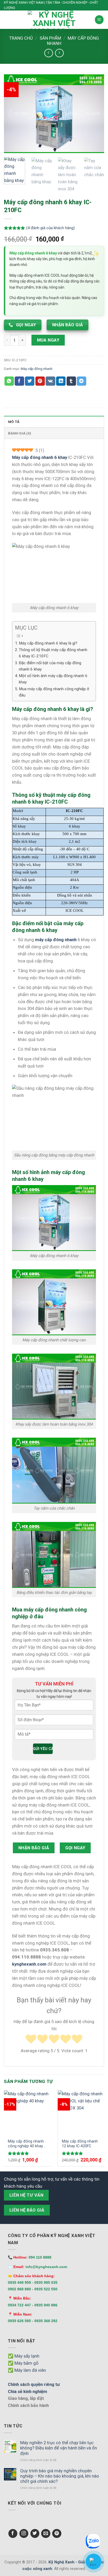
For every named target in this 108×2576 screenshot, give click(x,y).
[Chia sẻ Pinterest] (40, 381)
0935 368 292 (46, 2321)
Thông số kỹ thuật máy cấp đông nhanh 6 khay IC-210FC (53, 653)
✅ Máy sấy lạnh (24, 2356)
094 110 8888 (40, 2257)
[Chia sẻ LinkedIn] (61, 381)
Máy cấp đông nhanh (37, 369)
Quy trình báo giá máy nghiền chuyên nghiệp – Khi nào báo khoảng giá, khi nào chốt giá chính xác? (60, 2476)
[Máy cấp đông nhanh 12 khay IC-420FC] (82, 2112)
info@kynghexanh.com (46, 2267)
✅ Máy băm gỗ (23, 2363)
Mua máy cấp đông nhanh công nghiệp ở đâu (54, 692)
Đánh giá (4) (20, 433)
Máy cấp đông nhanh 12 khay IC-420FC (80, 2144)
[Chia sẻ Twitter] (30, 381)
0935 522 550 (46, 2289)
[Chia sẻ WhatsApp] (9, 381)
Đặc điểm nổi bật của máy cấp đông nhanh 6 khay (50, 666)
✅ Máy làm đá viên (27, 2370)
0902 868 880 (19, 2289)
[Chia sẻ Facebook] (19, 381)
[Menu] (99, 20)
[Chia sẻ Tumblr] (71, 381)
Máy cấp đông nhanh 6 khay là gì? (48, 643)
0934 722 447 (19, 2305)
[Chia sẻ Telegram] (82, 381)
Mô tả (14, 422)
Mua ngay (48, 340)
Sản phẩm (50, 38)
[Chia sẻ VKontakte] (50, 381)
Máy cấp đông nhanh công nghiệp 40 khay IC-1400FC (26, 2144)
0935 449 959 (19, 2282)
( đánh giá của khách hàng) (50, 228)
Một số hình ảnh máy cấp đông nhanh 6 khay (53, 679)
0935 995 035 (46, 2282)
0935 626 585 (19, 2321)
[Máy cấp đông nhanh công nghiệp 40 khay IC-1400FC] (28, 2112)
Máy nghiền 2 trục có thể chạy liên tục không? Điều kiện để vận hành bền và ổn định (59, 2448)
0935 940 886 (46, 2305)
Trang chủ (21, 38)
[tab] (54, 422)
